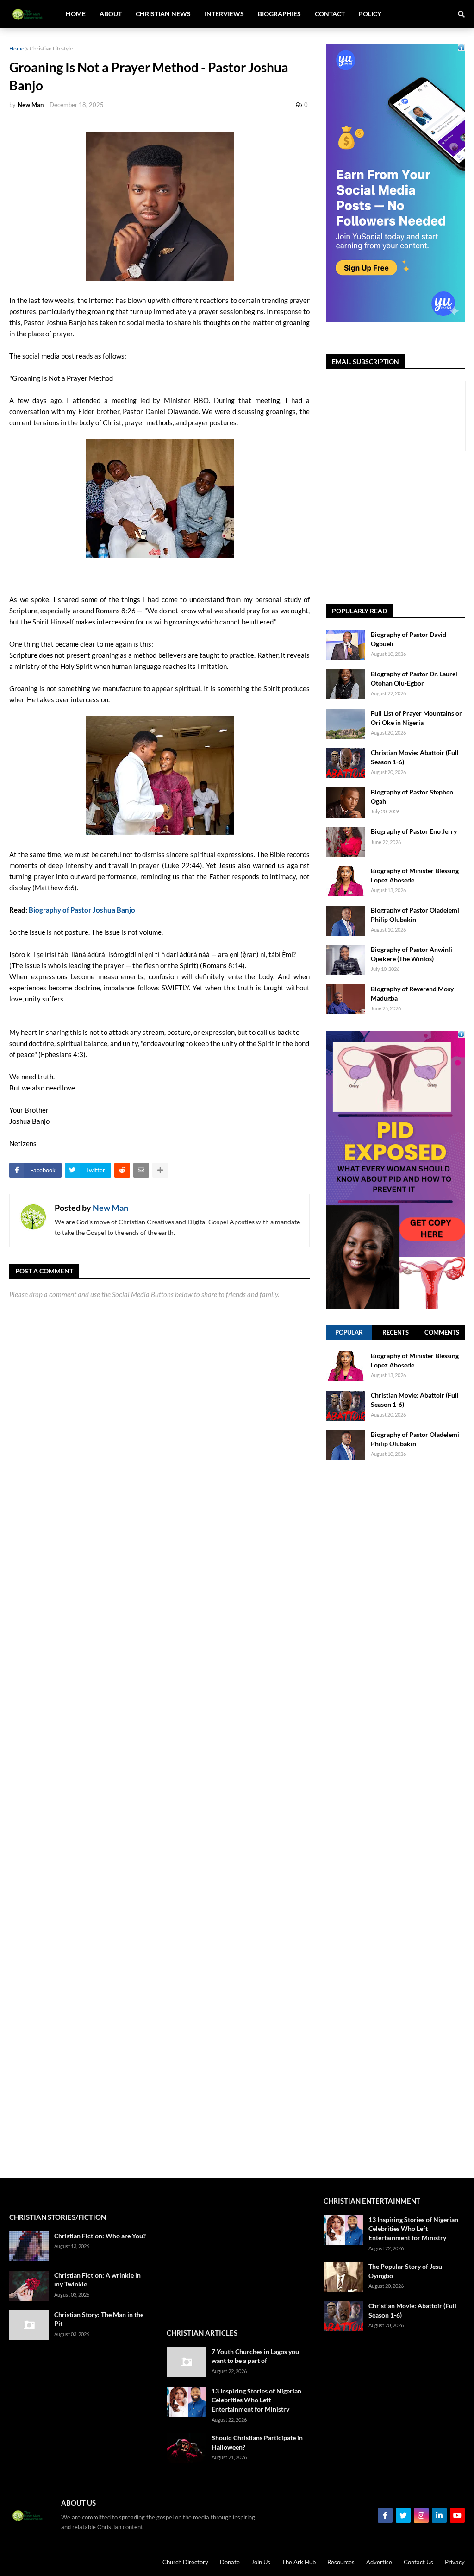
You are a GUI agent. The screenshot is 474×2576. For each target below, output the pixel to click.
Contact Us (418, 2562)
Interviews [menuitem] (224, 14)
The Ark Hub (299, 2562)
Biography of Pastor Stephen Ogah (412, 797)
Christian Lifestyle (51, 48)
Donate (230, 2562)
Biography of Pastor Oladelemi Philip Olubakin (415, 915)
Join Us (261, 2562)
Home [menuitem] (76, 14)
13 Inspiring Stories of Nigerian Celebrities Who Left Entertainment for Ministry (256, 2400)
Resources (341, 2562)
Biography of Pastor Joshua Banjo (82, 910)
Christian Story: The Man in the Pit (99, 2319)
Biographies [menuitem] (279, 14)
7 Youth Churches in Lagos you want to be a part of (255, 2356)
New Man (110, 1208)
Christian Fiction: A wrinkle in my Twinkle (97, 2280)
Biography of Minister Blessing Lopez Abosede (415, 875)
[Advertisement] (400, 528)
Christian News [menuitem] (163, 14)
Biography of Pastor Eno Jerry (414, 831)
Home (17, 48)
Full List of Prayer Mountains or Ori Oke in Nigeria (416, 718)
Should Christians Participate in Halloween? (257, 2442)
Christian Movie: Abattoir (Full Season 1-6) (415, 757)
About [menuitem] (111, 14)
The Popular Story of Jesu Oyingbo (405, 2271)
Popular (349, 1332)
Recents (396, 1332)
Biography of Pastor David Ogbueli (409, 639)
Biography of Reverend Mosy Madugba (412, 993)
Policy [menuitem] (370, 14)
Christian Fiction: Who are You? (100, 2236)
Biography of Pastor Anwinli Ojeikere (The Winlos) (412, 954)
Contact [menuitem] (330, 14)
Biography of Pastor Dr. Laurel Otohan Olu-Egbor (414, 678)
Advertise (379, 2562)
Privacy (455, 2562)
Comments (442, 1332)
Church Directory (185, 2562)
